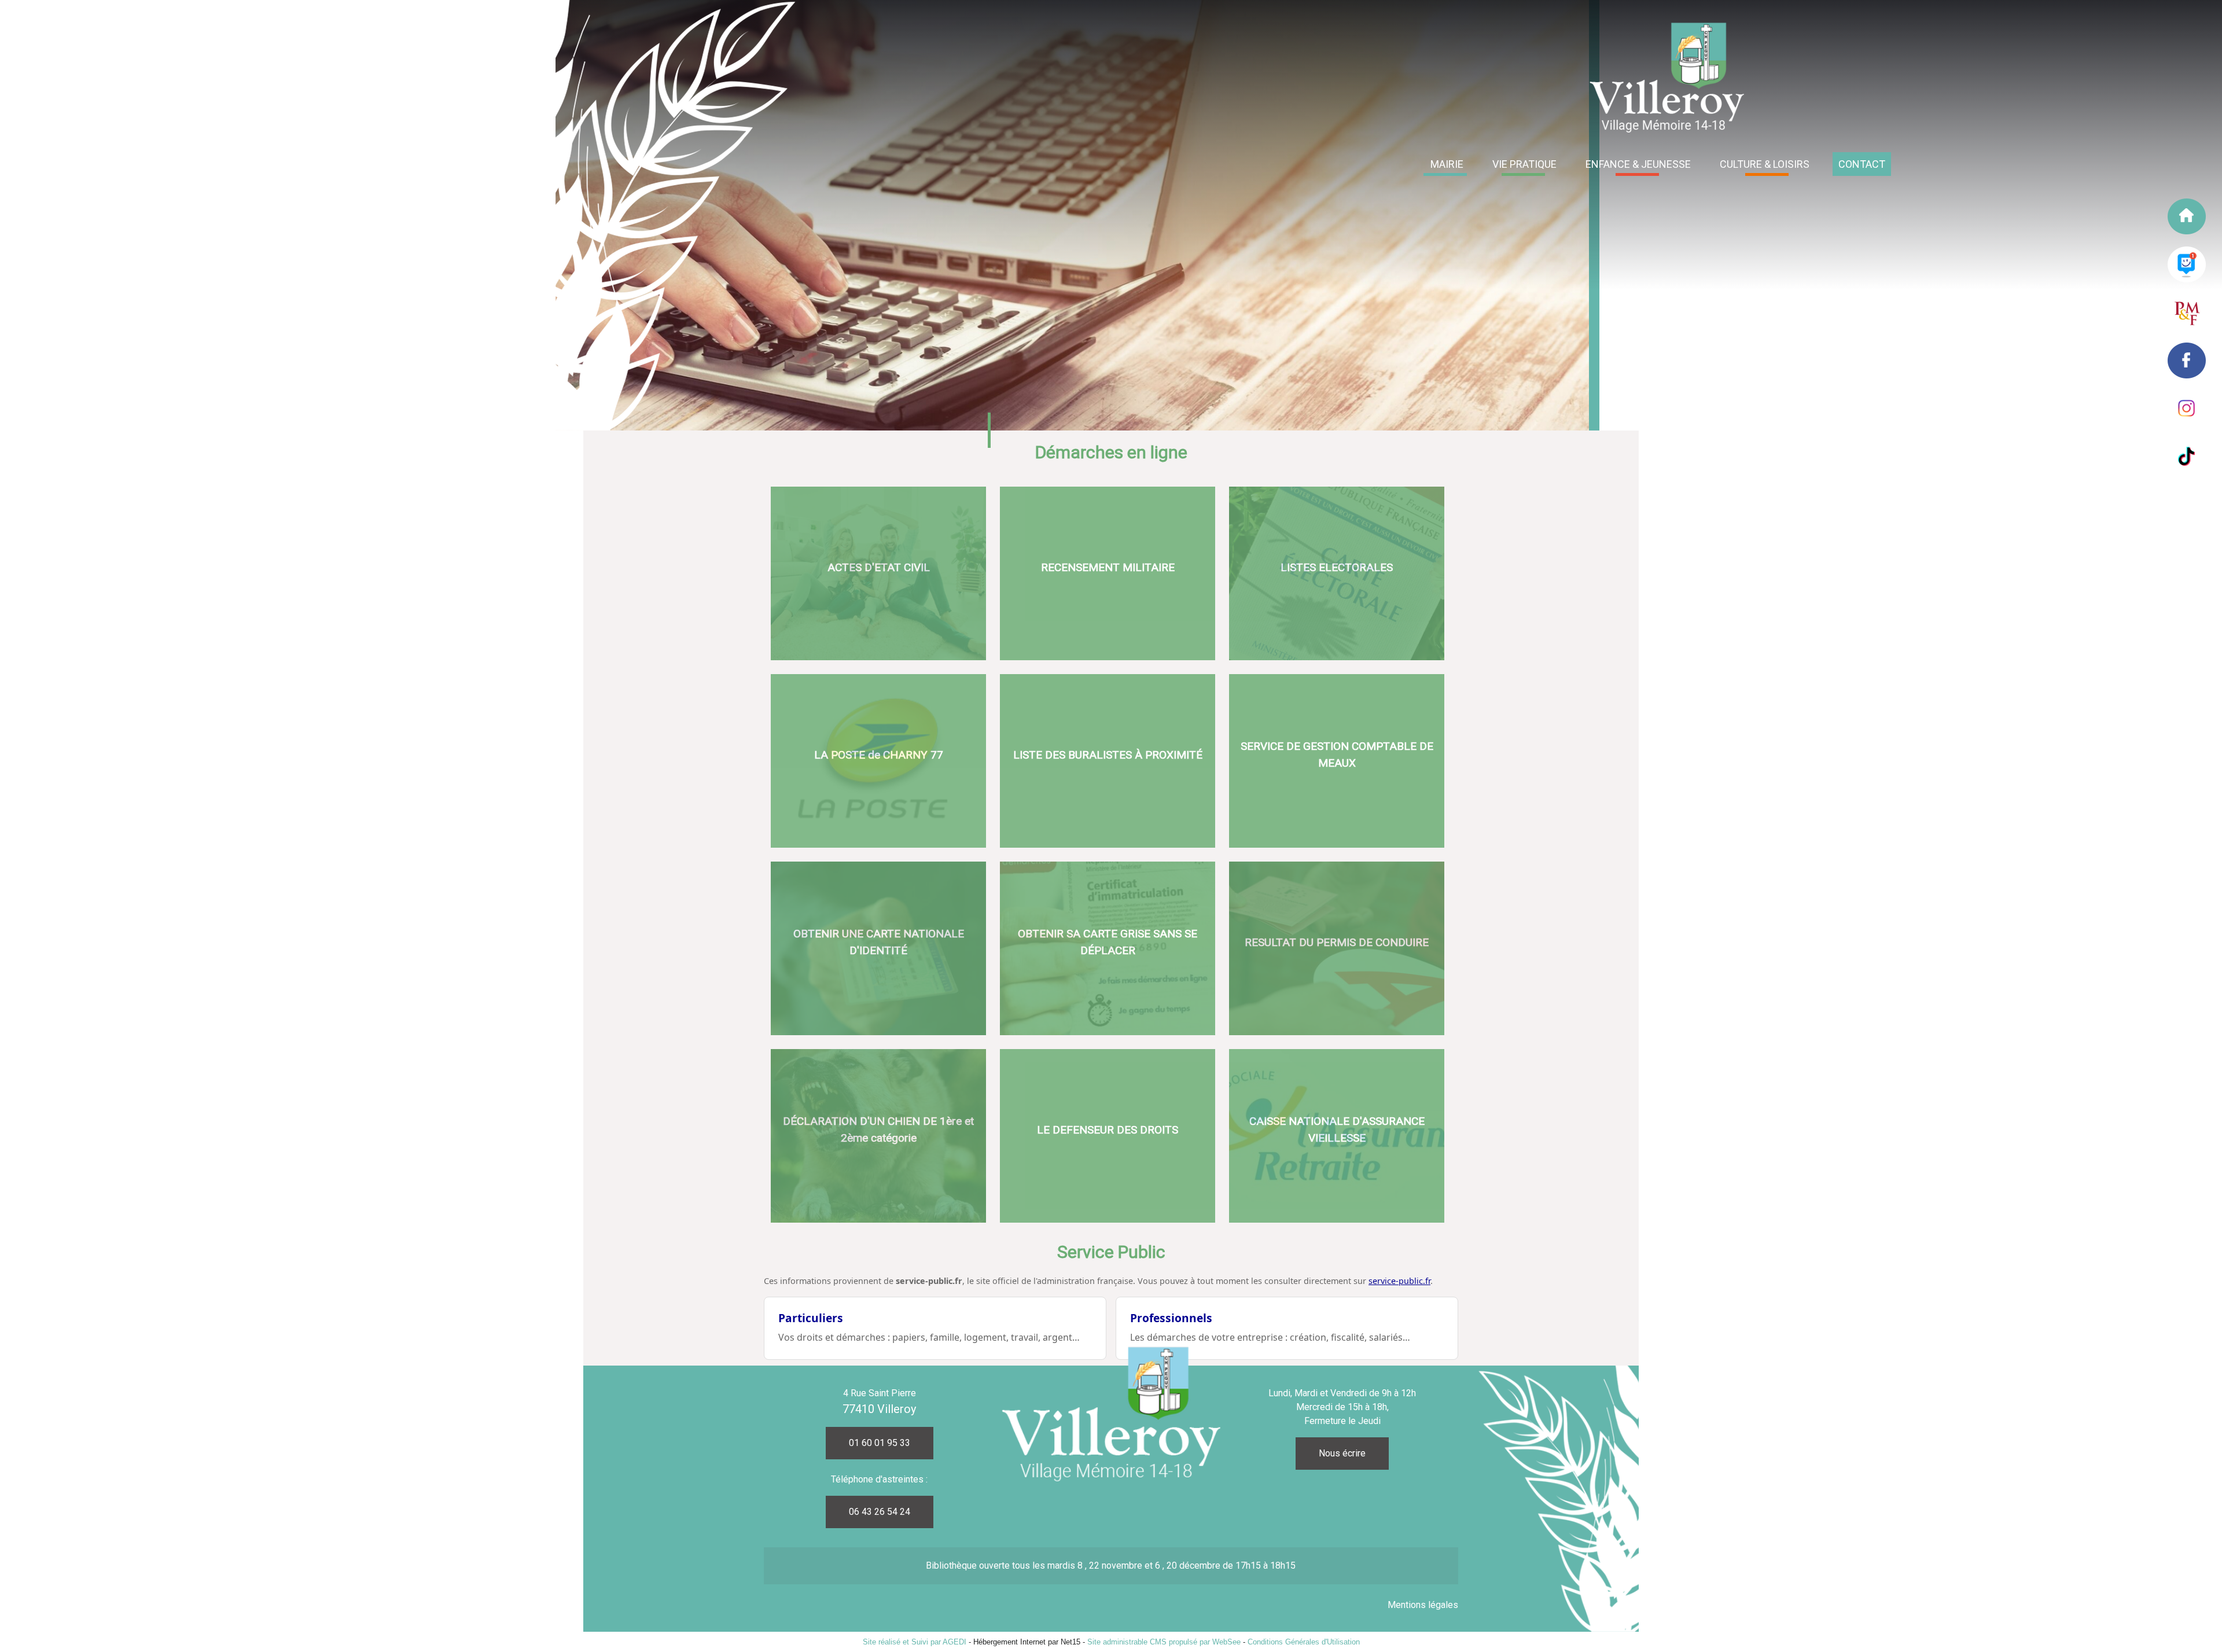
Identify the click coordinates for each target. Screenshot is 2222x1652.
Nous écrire (1342, 1453)
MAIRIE (1447, 164)
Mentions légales (1423, 1605)
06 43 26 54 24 (880, 1512)
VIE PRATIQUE (1524, 164)
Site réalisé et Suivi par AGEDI (915, 1642)
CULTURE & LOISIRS (1765, 164)
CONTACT (1862, 164)
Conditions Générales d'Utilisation (1304, 1642)
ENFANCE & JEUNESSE (1638, 164)
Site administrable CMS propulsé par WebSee (1164, 1642)
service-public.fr (1399, 1281)
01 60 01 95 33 (880, 1443)
